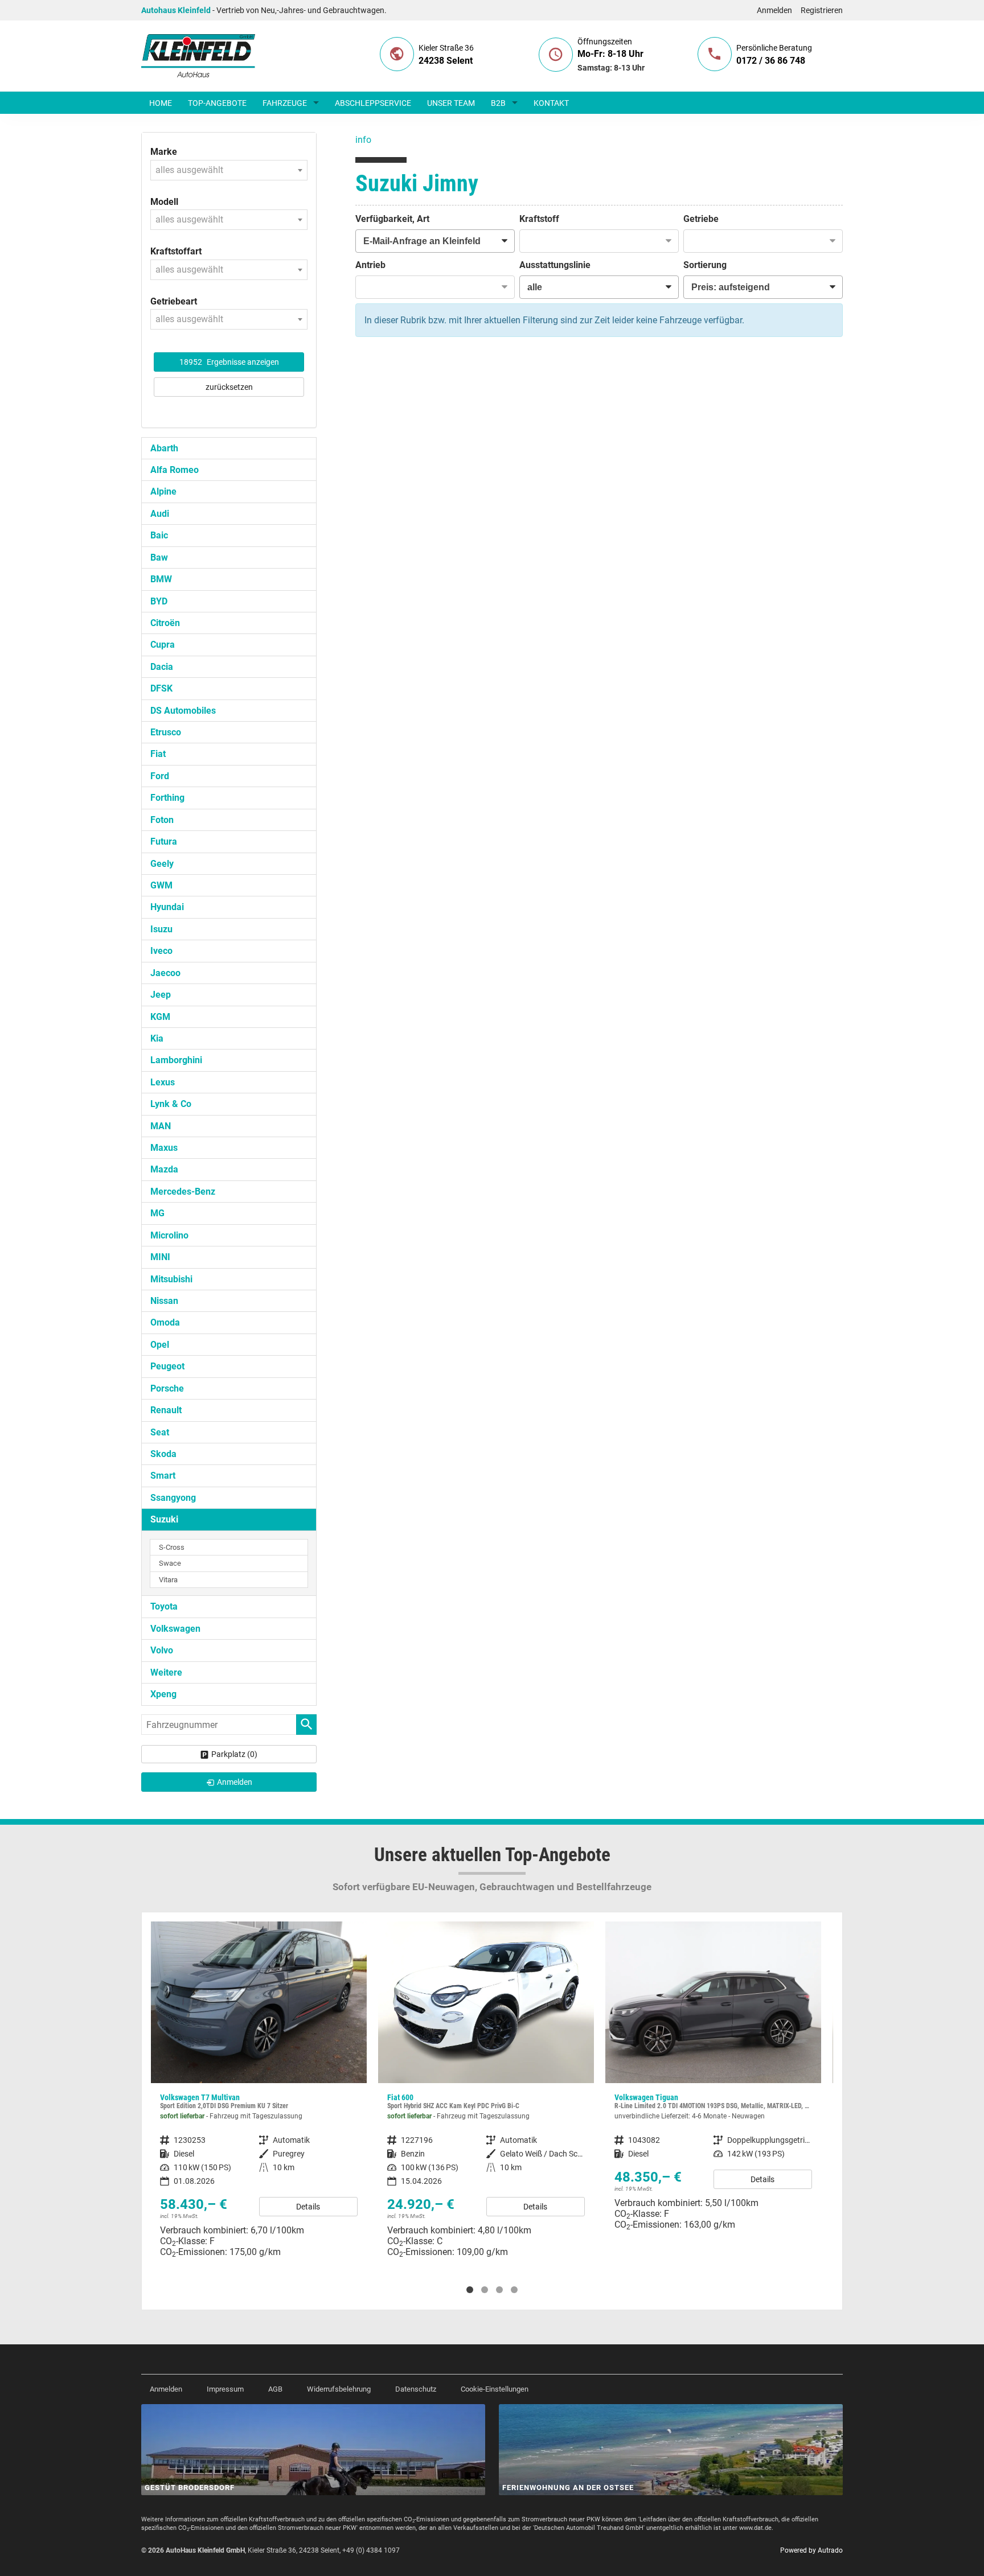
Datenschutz (416, 2389)
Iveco (161, 951)
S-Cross (172, 1547)
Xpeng (163, 1694)
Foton (162, 820)
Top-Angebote (217, 103)
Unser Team (451, 103)
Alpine (163, 491)
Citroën (165, 623)
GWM (161, 885)
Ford (160, 776)
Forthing (167, 798)
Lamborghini (176, 1060)
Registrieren (822, 10)
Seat (160, 1432)
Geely (162, 864)
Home (161, 103)
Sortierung (705, 265)
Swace (170, 1563)
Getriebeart (174, 301)
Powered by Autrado (811, 2550)
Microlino (169, 1235)
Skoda (163, 1454)
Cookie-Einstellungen (495, 2389)
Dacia (162, 667)
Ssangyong (173, 1498)
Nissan (164, 1301)
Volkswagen (175, 1629)
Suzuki (164, 1519)
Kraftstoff (539, 219)
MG (157, 1213)
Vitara (168, 1580)
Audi (160, 514)
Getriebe (701, 219)
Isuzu (161, 929)
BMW (161, 579)
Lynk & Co (171, 1104)
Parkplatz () (234, 1754)
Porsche (167, 1388)
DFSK (161, 688)
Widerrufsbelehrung (339, 2389)
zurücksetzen (229, 387)
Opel (160, 1345)
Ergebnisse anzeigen (229, 362)
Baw (159, 557)
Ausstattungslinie (555, 265)
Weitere (166, 1672)
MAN (161, 1126)
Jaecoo (165, 973)
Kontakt (551, 103)
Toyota (164, 1606)
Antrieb (370, 265)
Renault (166, 1410)
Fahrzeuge (285, 103)
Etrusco (166, 732)
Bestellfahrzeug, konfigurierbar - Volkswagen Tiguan (486, 2080)
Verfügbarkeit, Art (392, 219)
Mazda (164, 1169)
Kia (157, 1038)
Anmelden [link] (235, 1782)
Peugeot (167, 1366)
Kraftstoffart (176, 251)
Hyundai (167, 907)
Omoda (165, 1322)
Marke (164, 152)
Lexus (163, 1082)
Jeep (161, 995)
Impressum (225, 2389)
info (363, 140)
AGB (275, 2389)
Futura (164, 841)
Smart (163, 1476)
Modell (164, 202)
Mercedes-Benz (183, 1192)
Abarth (164, 448)
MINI (160, 1257)
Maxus (164, 1148)
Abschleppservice (373, 103)
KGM (160, 1017)
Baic (159, 535)
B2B (498, 103)
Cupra (163, 645)
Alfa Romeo (175, 470)
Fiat (158, 754)
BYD (159, 601)
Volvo (162, 1650)
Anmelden (774, 10)
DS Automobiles (183, 711)
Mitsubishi (171, 1279)
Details (308, 2207)
